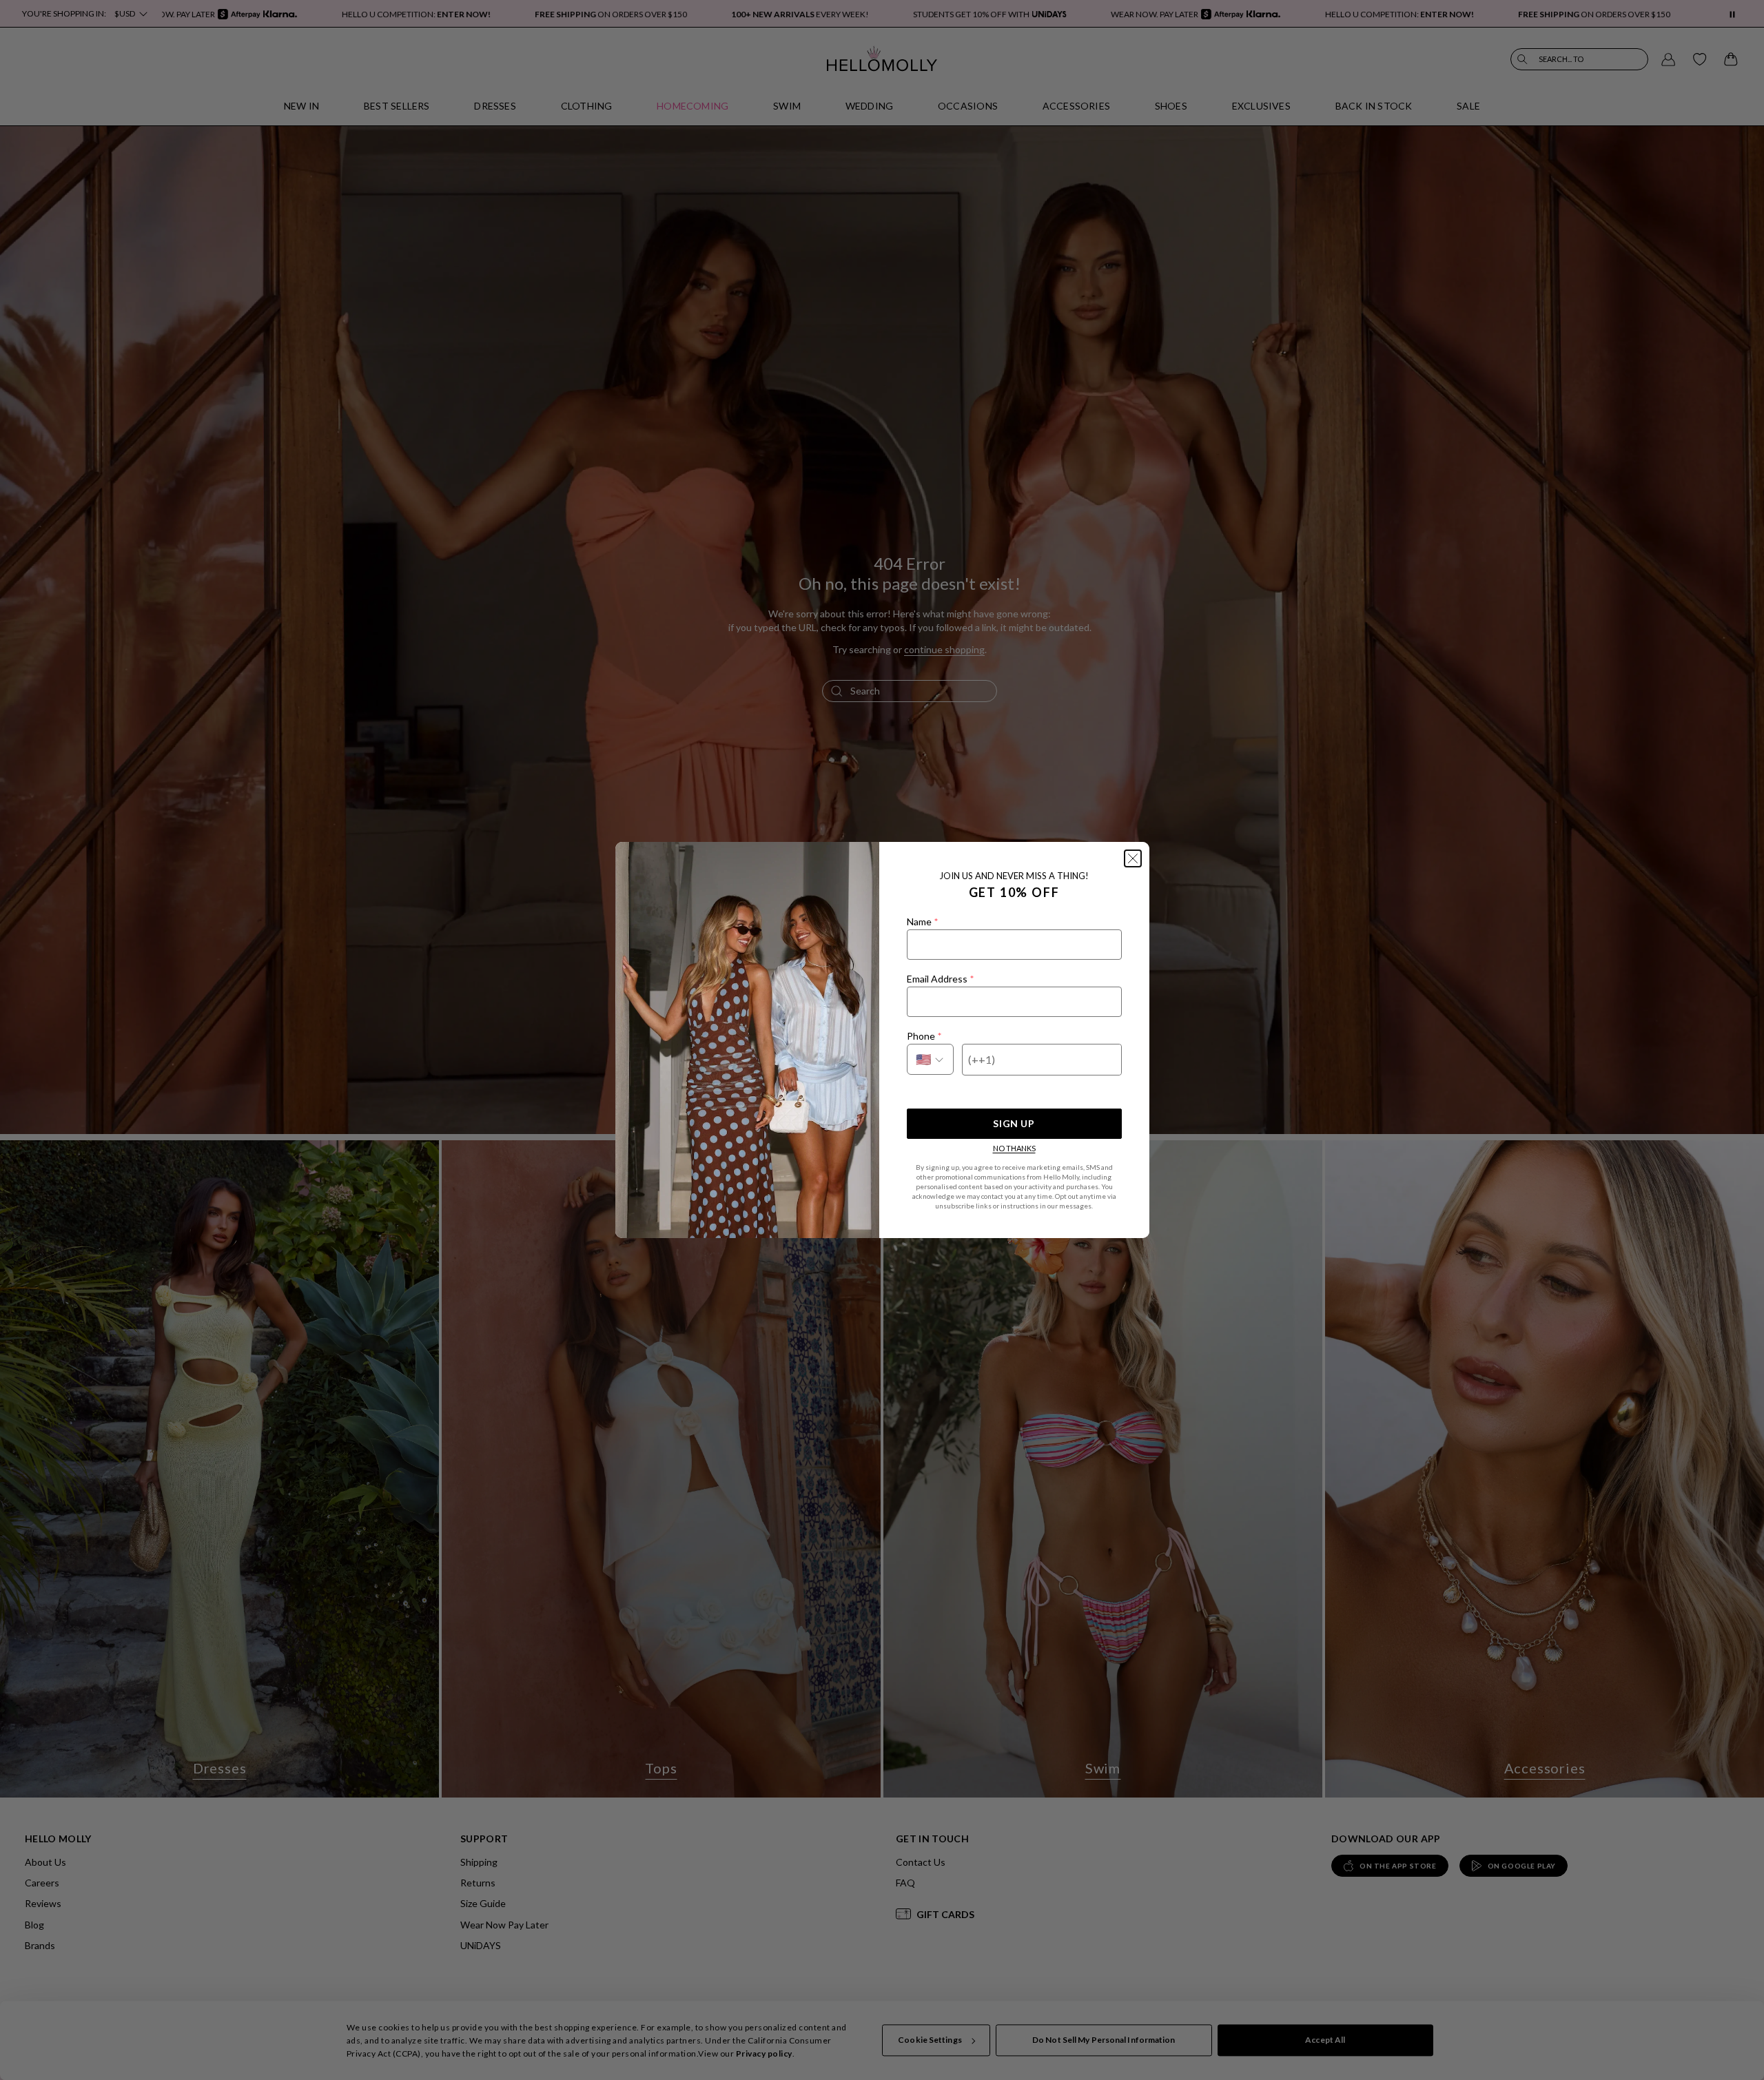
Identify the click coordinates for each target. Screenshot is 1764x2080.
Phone (924, 1036)
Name (922, 921)
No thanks (1014, 1148)
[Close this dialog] (1133, 858)
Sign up (1014, 1123)
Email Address (940, 979)
